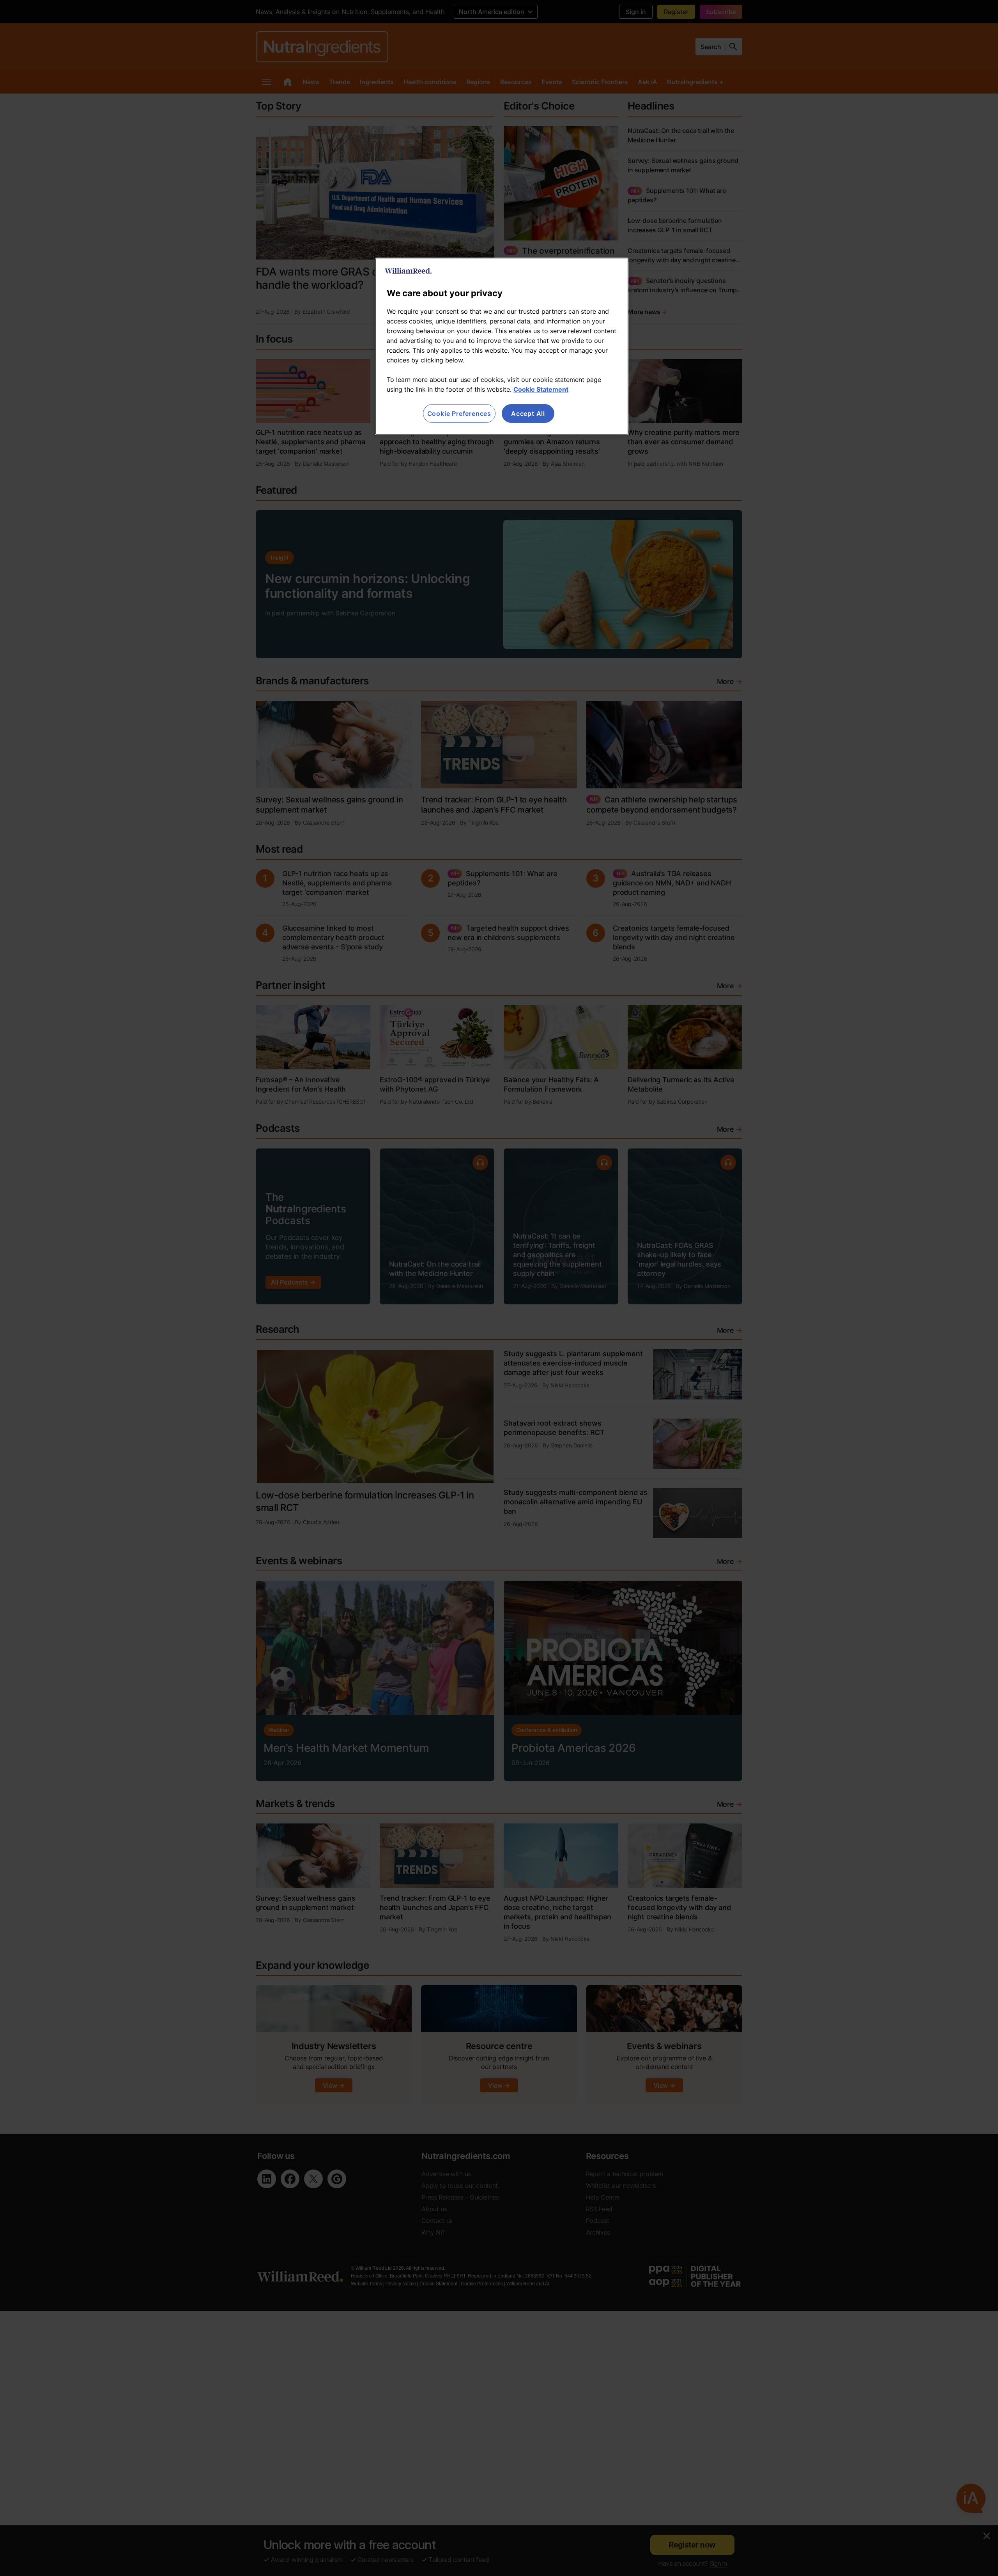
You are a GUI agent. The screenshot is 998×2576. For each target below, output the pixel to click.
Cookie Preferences (459, 413)
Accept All (528, 413)
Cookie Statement (541, 389)
